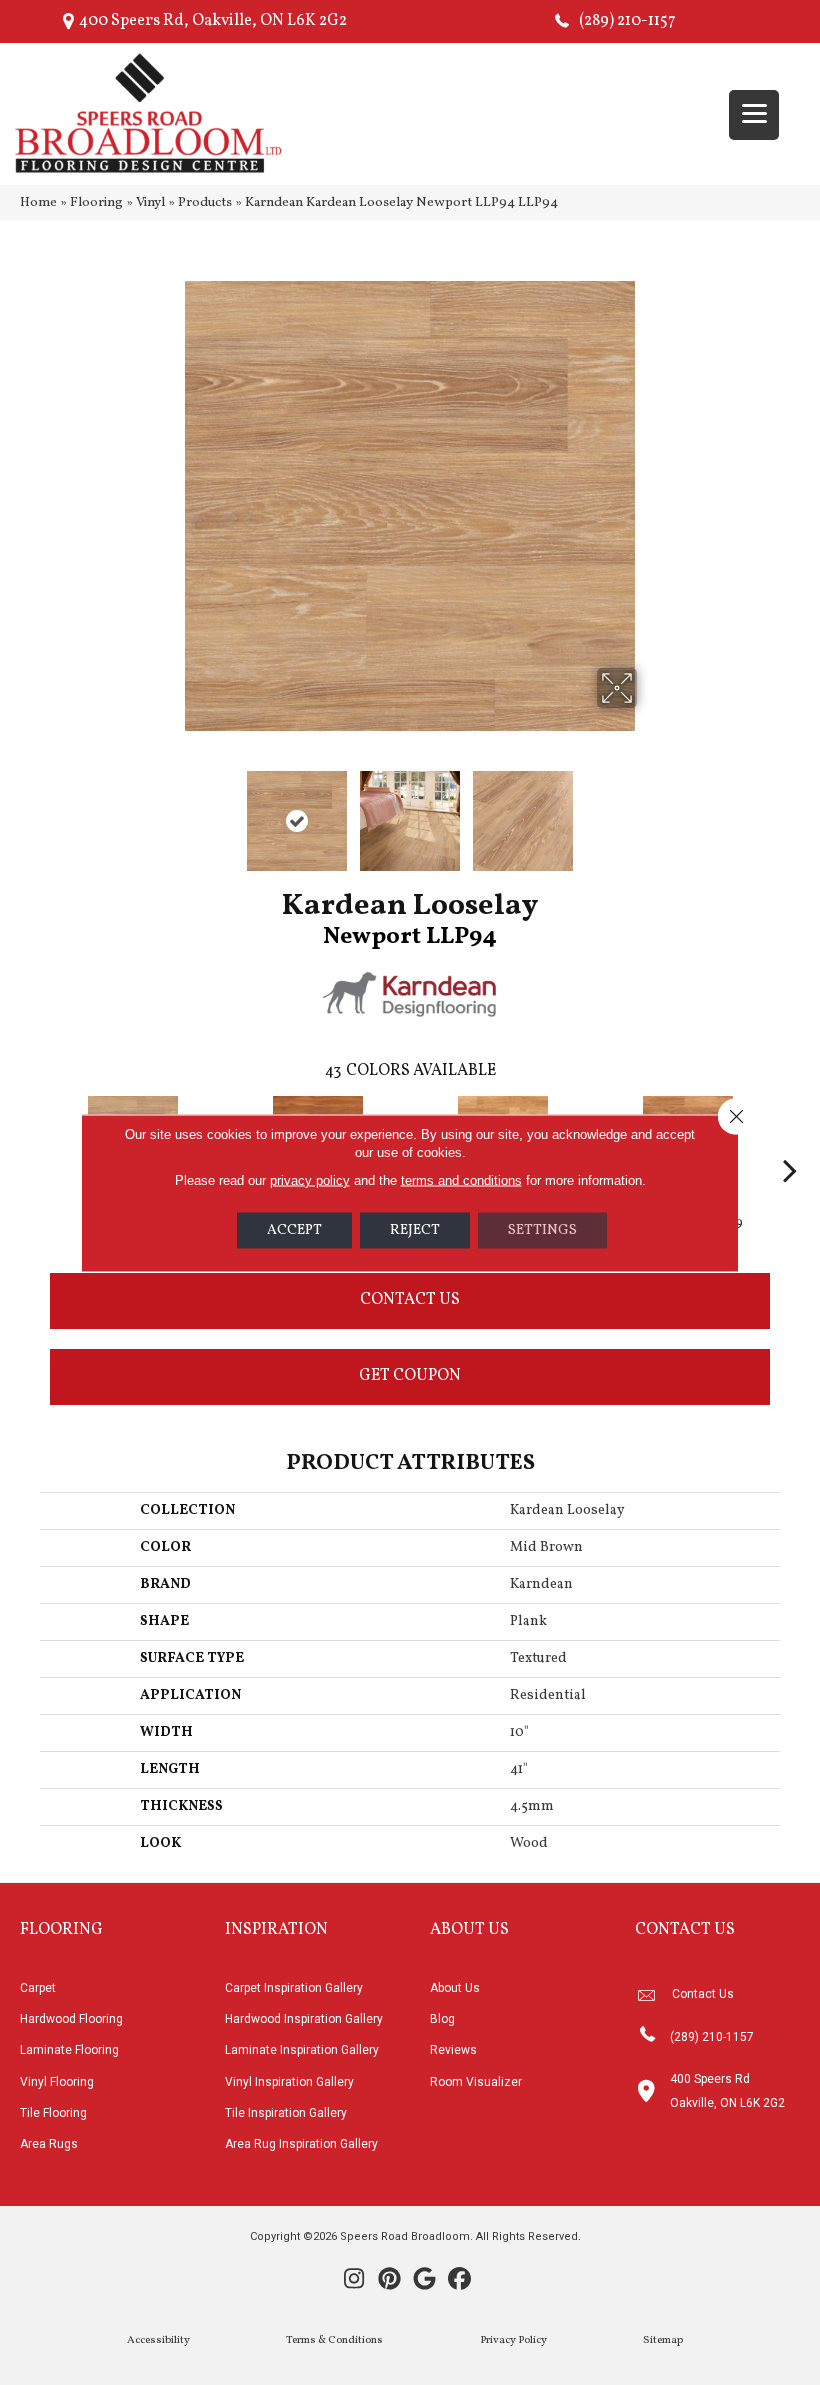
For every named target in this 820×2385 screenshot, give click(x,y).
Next (650, 811)
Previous (170, 811)
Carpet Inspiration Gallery (294, 1988)
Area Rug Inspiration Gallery (301, 2144)
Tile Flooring (53, 2113)
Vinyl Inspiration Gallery (289, 2082)
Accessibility (158, 2340)
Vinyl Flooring (57, 2082)
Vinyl (150, 202)
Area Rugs (49, 2144)
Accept (294, 1229)
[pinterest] (389, 2281)
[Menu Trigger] (754, 115)
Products (205, 202)
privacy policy (310, 1179)
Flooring (96, 202)
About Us (455, 1988)
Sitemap (663, 2340)
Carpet (38, 1988)
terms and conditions (461, 1179)
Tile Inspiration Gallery (286, 2113)
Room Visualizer (476, 2082)
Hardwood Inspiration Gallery (304, 2019)
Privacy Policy (513, 2340)
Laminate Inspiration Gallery (302, 2050)
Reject (415, 1229)
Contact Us (410, 1300)
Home (38, 202)
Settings (542, 1229)
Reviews (453, 2050)
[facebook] (459, 2281)
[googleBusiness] (424, 2281)
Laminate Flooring (69, 2050)
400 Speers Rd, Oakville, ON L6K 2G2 (213, 21)
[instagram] (354, 2281)
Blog (442, 2019)
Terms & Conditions (334, 2340)
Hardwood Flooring (71, 2019)
